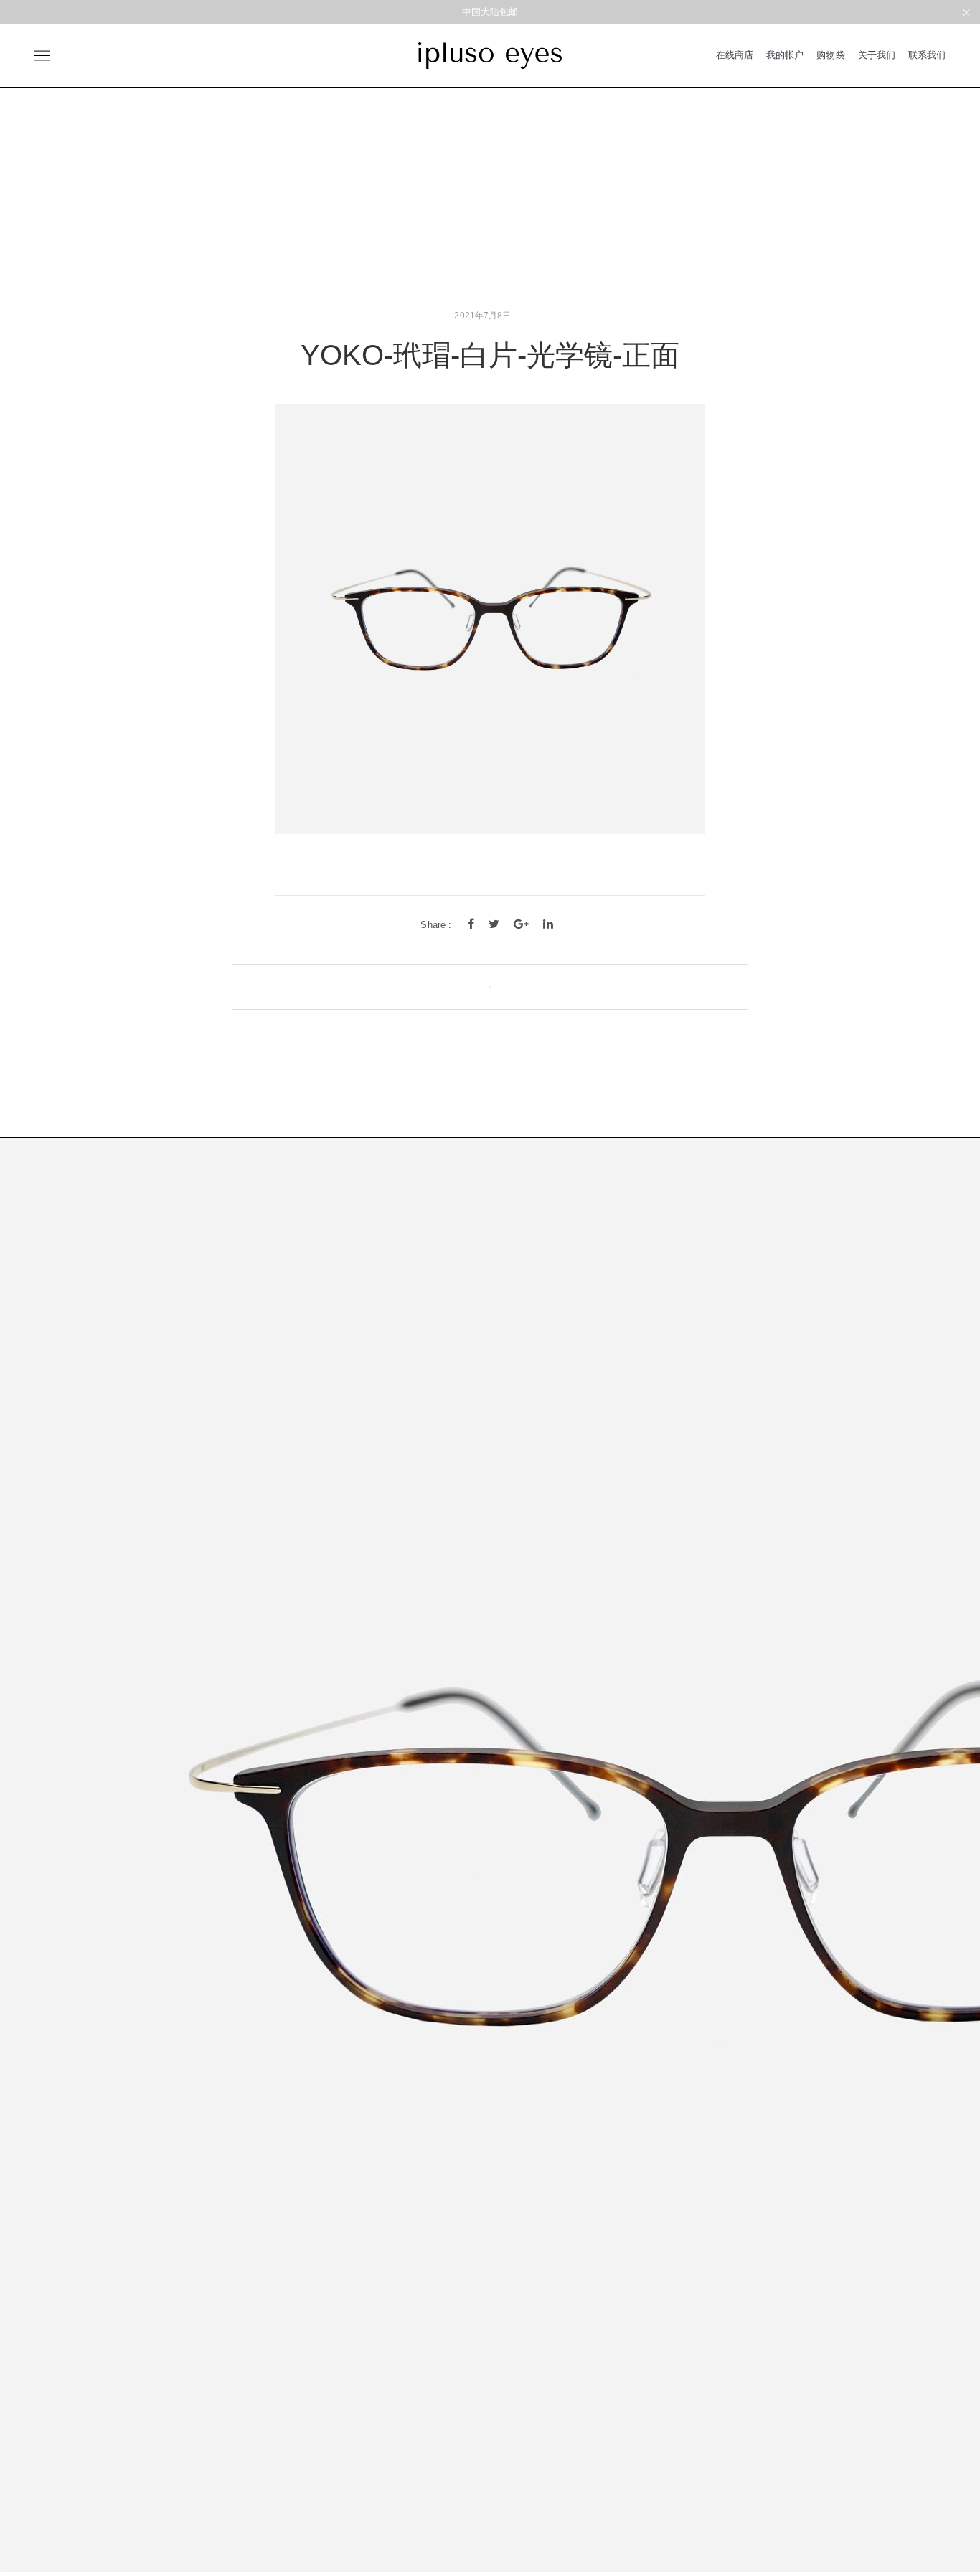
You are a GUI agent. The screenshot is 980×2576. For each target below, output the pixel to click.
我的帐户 (785, 55)
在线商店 (735, 55)
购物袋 (830, 55)
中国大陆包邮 (490, 12)
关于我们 (877, 55)
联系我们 (927, 55)
